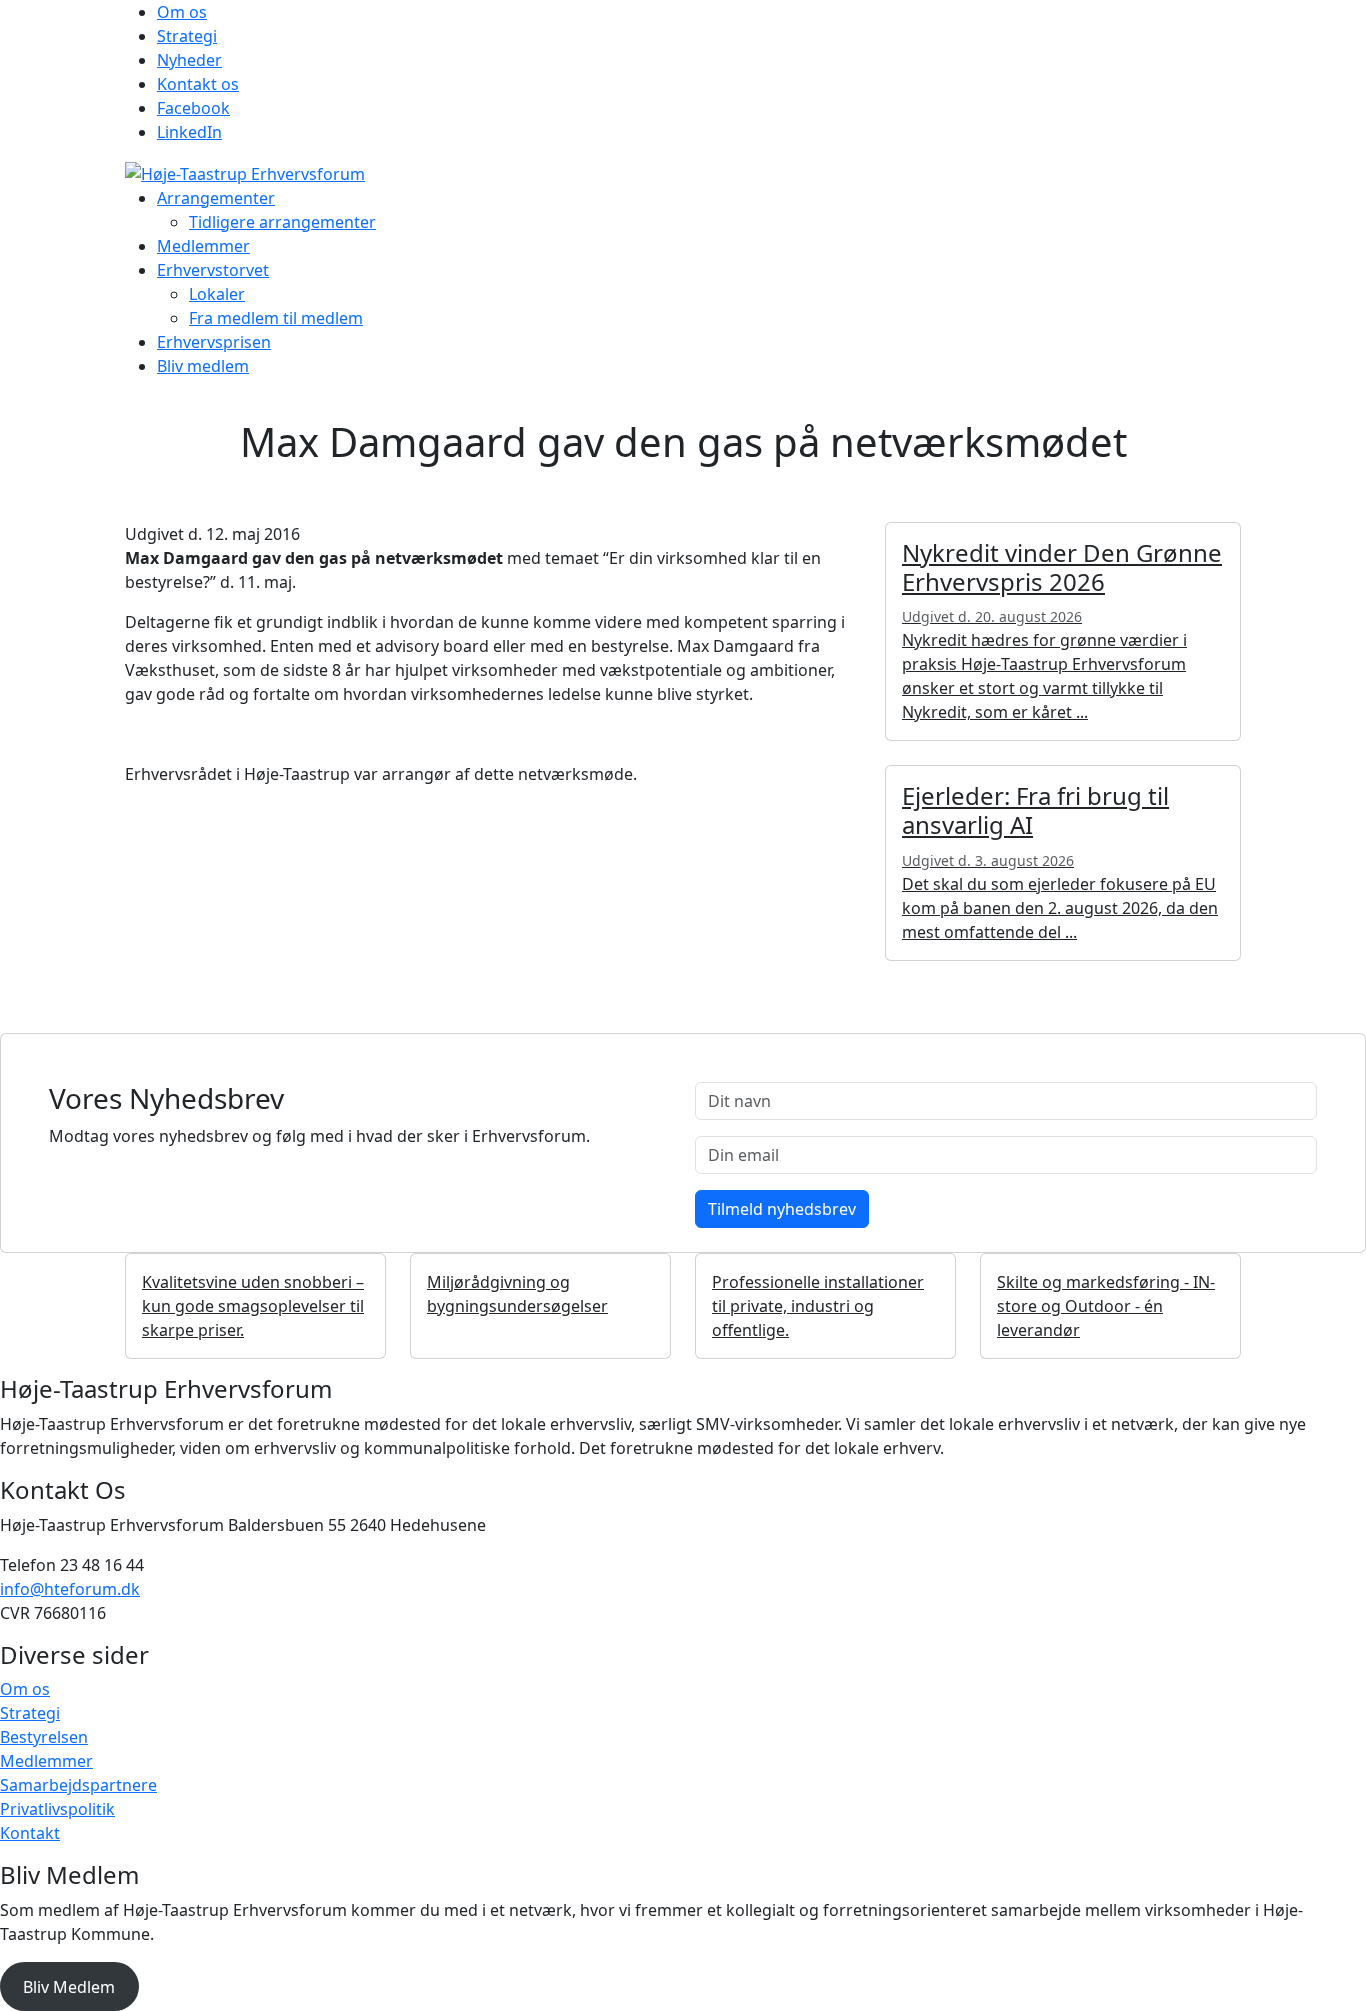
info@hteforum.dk (70, 1589)
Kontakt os (198, 84)
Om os (182, 12)
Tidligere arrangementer (282, 222)
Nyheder (189, 60)
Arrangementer (216, 198)
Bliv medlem (203, 366)
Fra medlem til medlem (276, 318)
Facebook (193, 108)
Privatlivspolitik (57, 1809)
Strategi (187, 36)
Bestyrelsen (44, 1737)
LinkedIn (189, 132)
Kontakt (30, 1833)
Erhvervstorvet (213, 270)
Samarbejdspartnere (78, 1785)
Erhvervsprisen (214, 342)
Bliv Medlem (69, 1987)
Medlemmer (203, 246)
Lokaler (217, 294)
